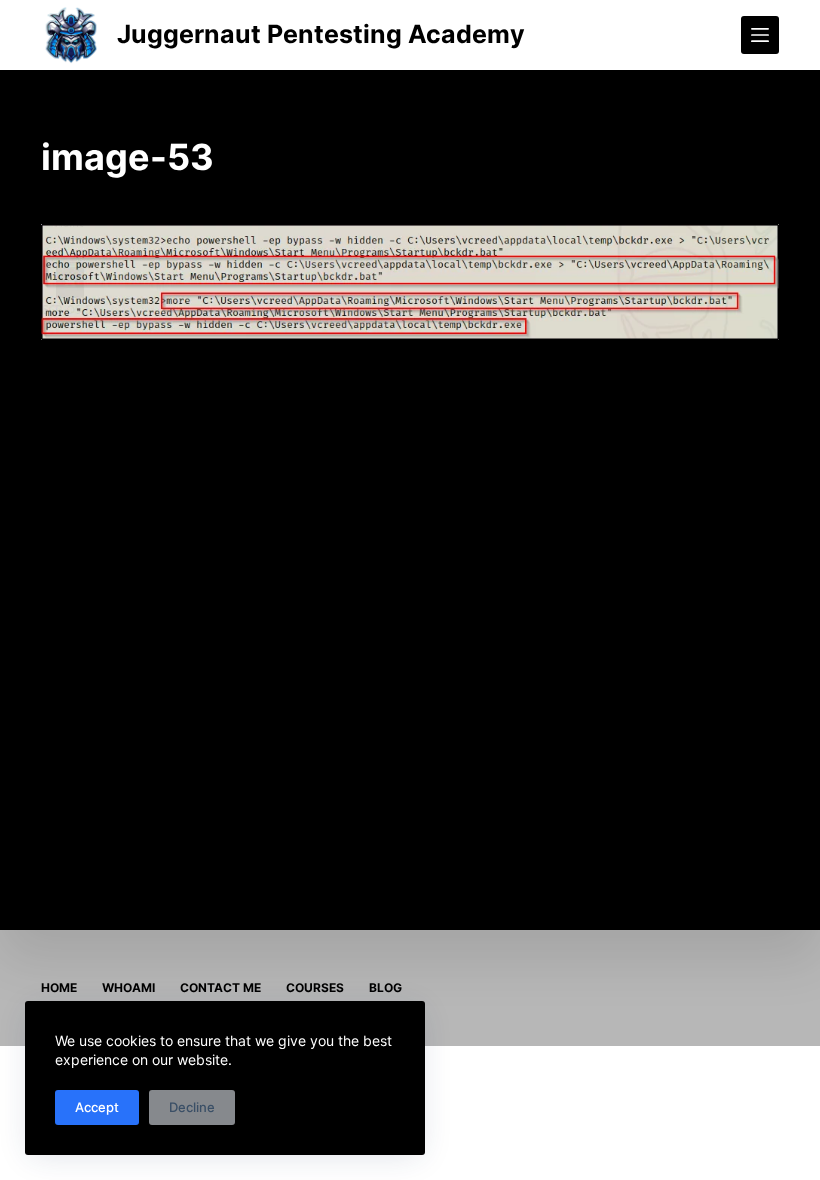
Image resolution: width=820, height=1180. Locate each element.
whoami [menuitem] (128, 987)
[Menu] (760, 35)
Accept (97, 1107)
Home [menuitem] (59, 987)
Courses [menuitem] (315, 987)
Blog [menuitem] (385, 987)
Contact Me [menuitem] (220, 987)
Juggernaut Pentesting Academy (321, 34)
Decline (192, 1107)
